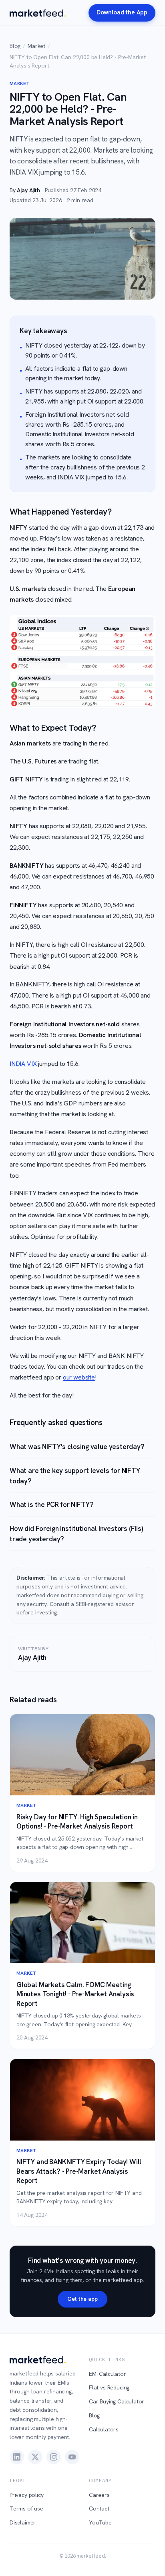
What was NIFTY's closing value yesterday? (77, 1447)
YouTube (100, 2522)
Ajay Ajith (28, 190)
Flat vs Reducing (109, 2387)
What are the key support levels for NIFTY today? (75, 1476)
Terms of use (26, 2508)
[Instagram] (54, 2457)
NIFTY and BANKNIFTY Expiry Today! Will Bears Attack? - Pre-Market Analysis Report (79, 2171)
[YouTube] (72, 2457)
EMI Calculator (108, 2374)
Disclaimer (23, 2522)
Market (36, 46)
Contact (99, 2508)
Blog (15, 46)
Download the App (122, 12)
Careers (99, 2495)
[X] (35, 2457)
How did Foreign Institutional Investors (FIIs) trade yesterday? (76, 1534)
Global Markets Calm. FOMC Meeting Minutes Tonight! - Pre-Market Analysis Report (75, 1994)
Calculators (104, 2429)
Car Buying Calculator (117, 2401)
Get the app (82, 2299)
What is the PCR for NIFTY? (51, 1505)
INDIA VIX (23, 1064)
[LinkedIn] (17, 2457)
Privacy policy (27, 2495)
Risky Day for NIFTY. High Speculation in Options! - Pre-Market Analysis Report (77, 1822)
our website (79, 1377)
